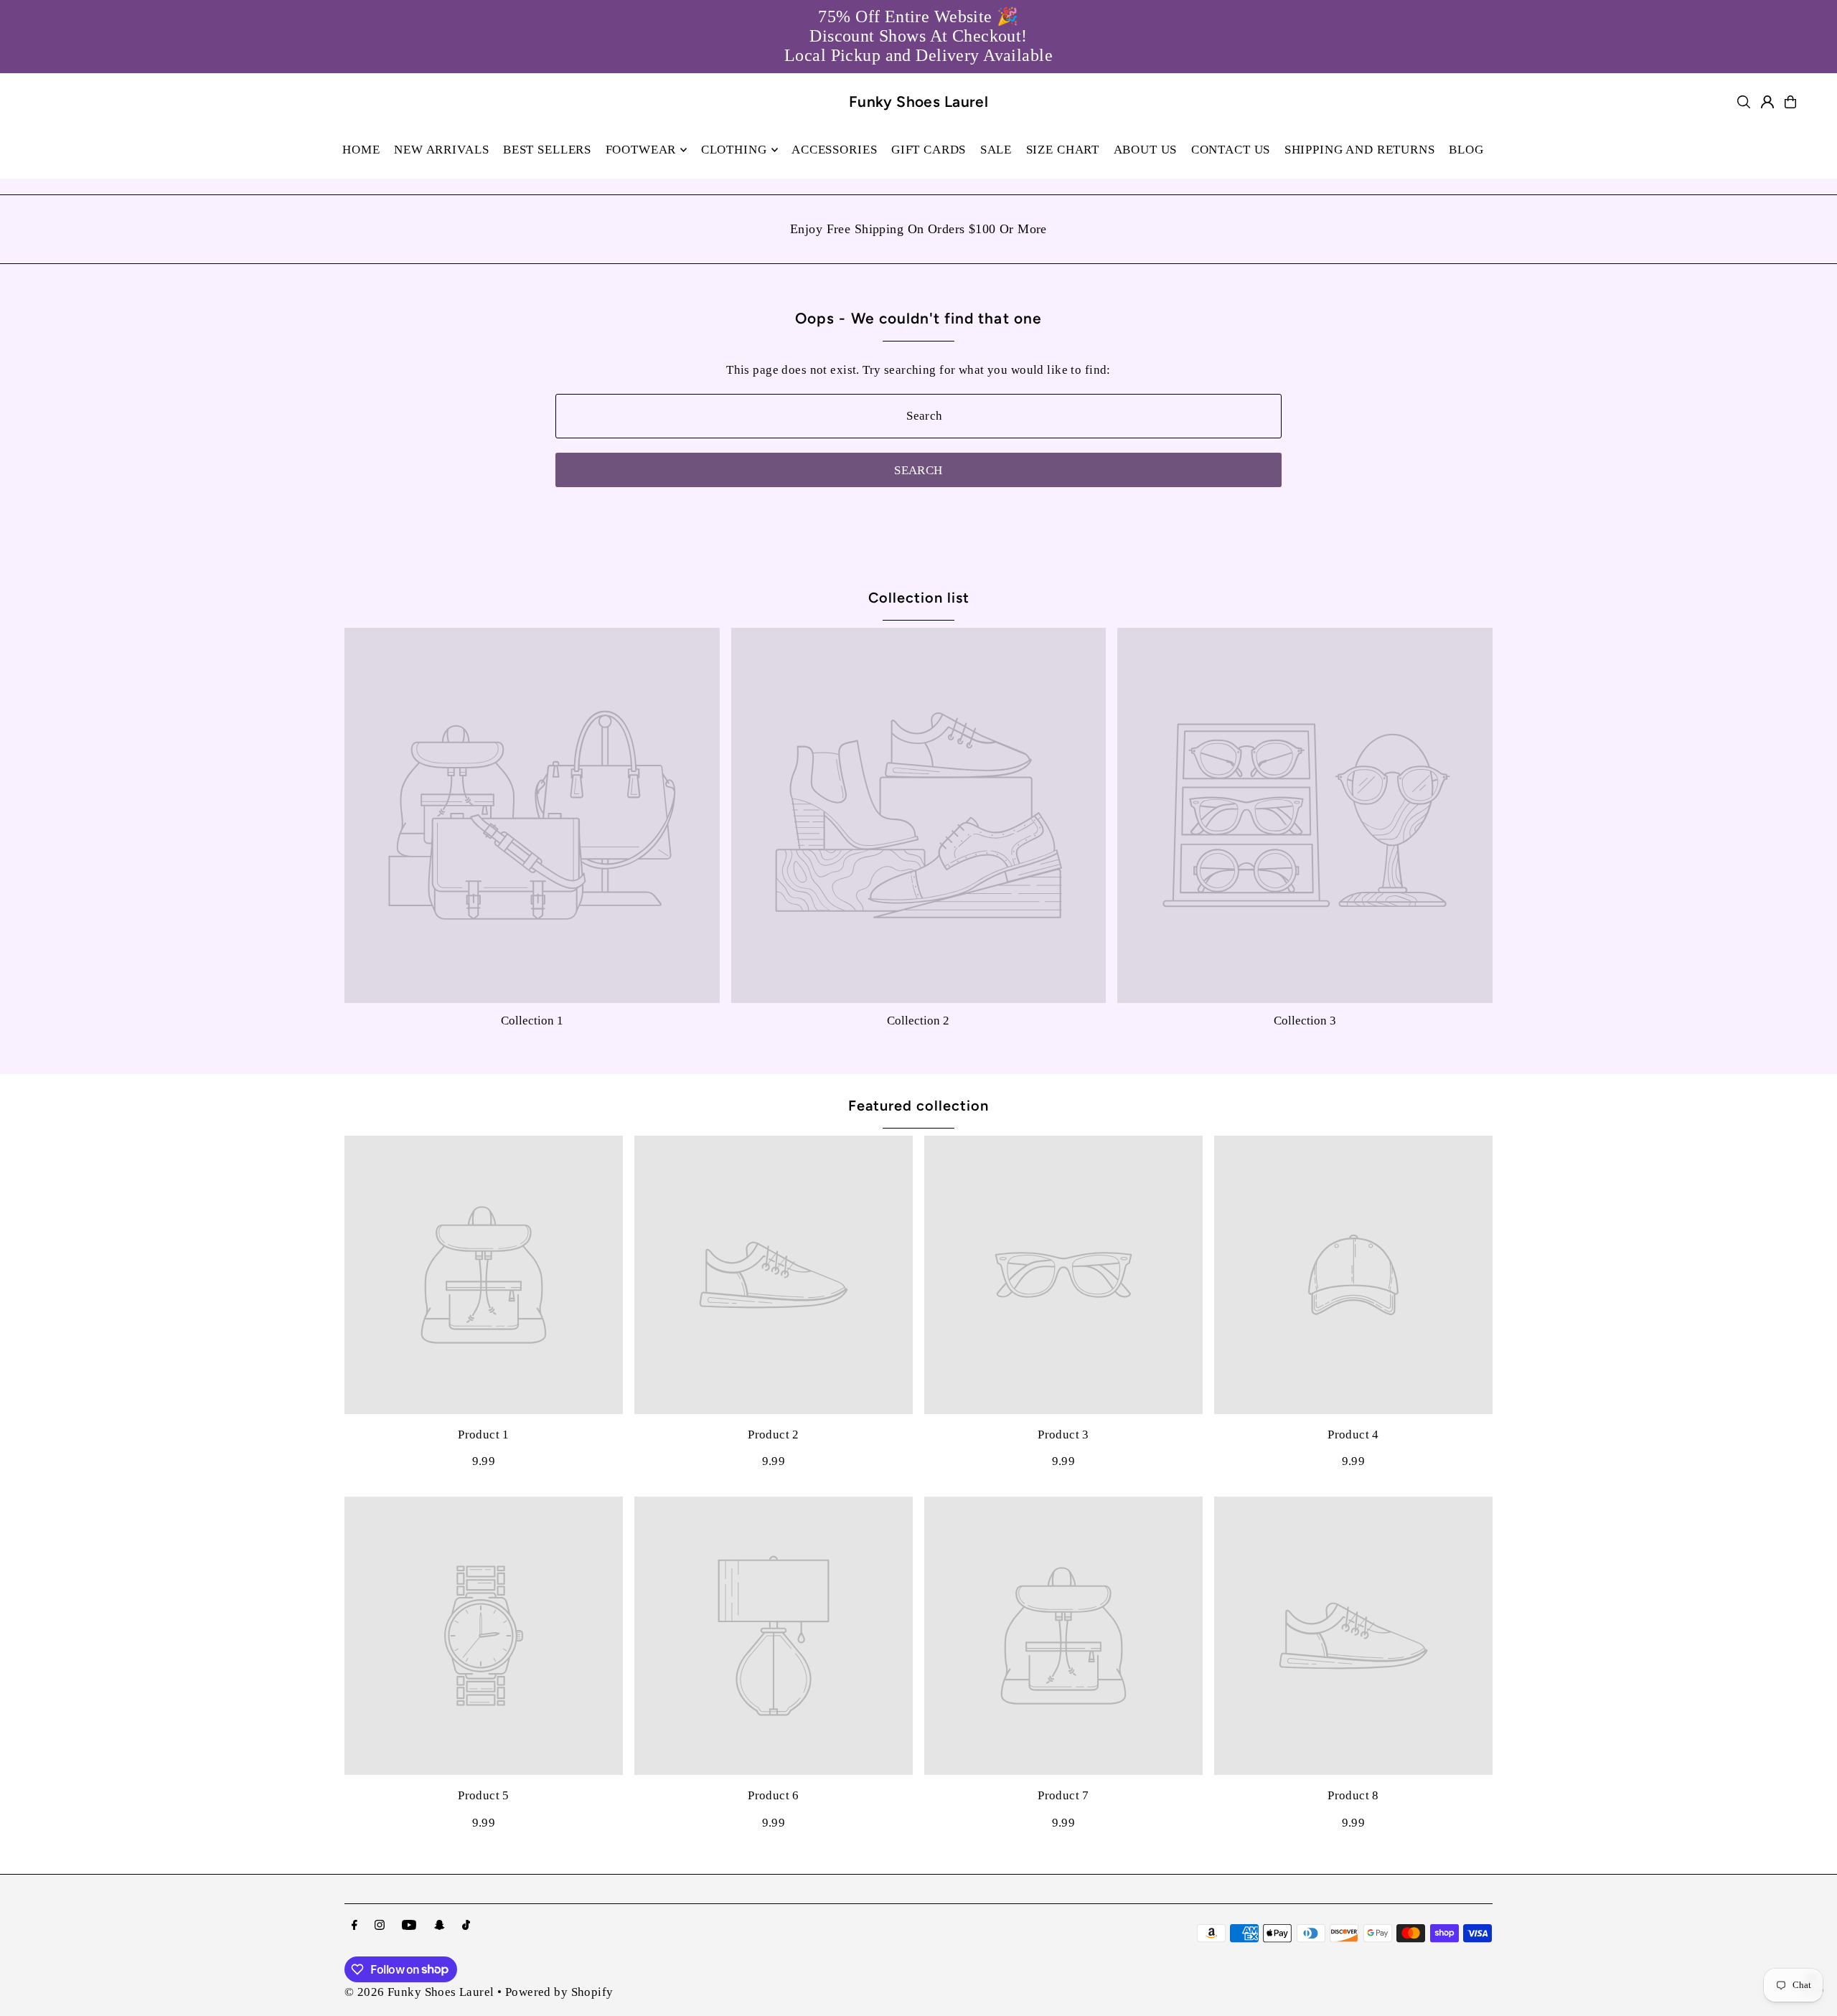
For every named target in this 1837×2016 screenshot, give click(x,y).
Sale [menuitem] (996, 150)
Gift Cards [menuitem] (929, 150)
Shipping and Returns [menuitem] (1360, 150)
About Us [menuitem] (1146, 150)
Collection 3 (1305, 1021)
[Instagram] (380, 1926)
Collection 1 (532, 1021)
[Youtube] (409, 1926)
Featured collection (918, 1106)
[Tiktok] (466, 1926)
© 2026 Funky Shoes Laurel (419, 1992)
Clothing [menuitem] (734, 150)
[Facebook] (354, 1926)
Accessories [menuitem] (834, 150)
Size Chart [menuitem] (1063, 150)
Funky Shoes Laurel (919, 102)
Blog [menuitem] (1466, 150)
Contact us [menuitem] (1231, 150)
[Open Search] (1744, 102)
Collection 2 (918, 1021)
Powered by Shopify (559, 1992)
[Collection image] (532, 815)
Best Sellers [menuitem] (547, 150)
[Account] (1767, 102)
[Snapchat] (440, 1926)
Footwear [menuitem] (641, 150)
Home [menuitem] (361, 150)
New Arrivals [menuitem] (441, 150)
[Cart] (1790, 102)
